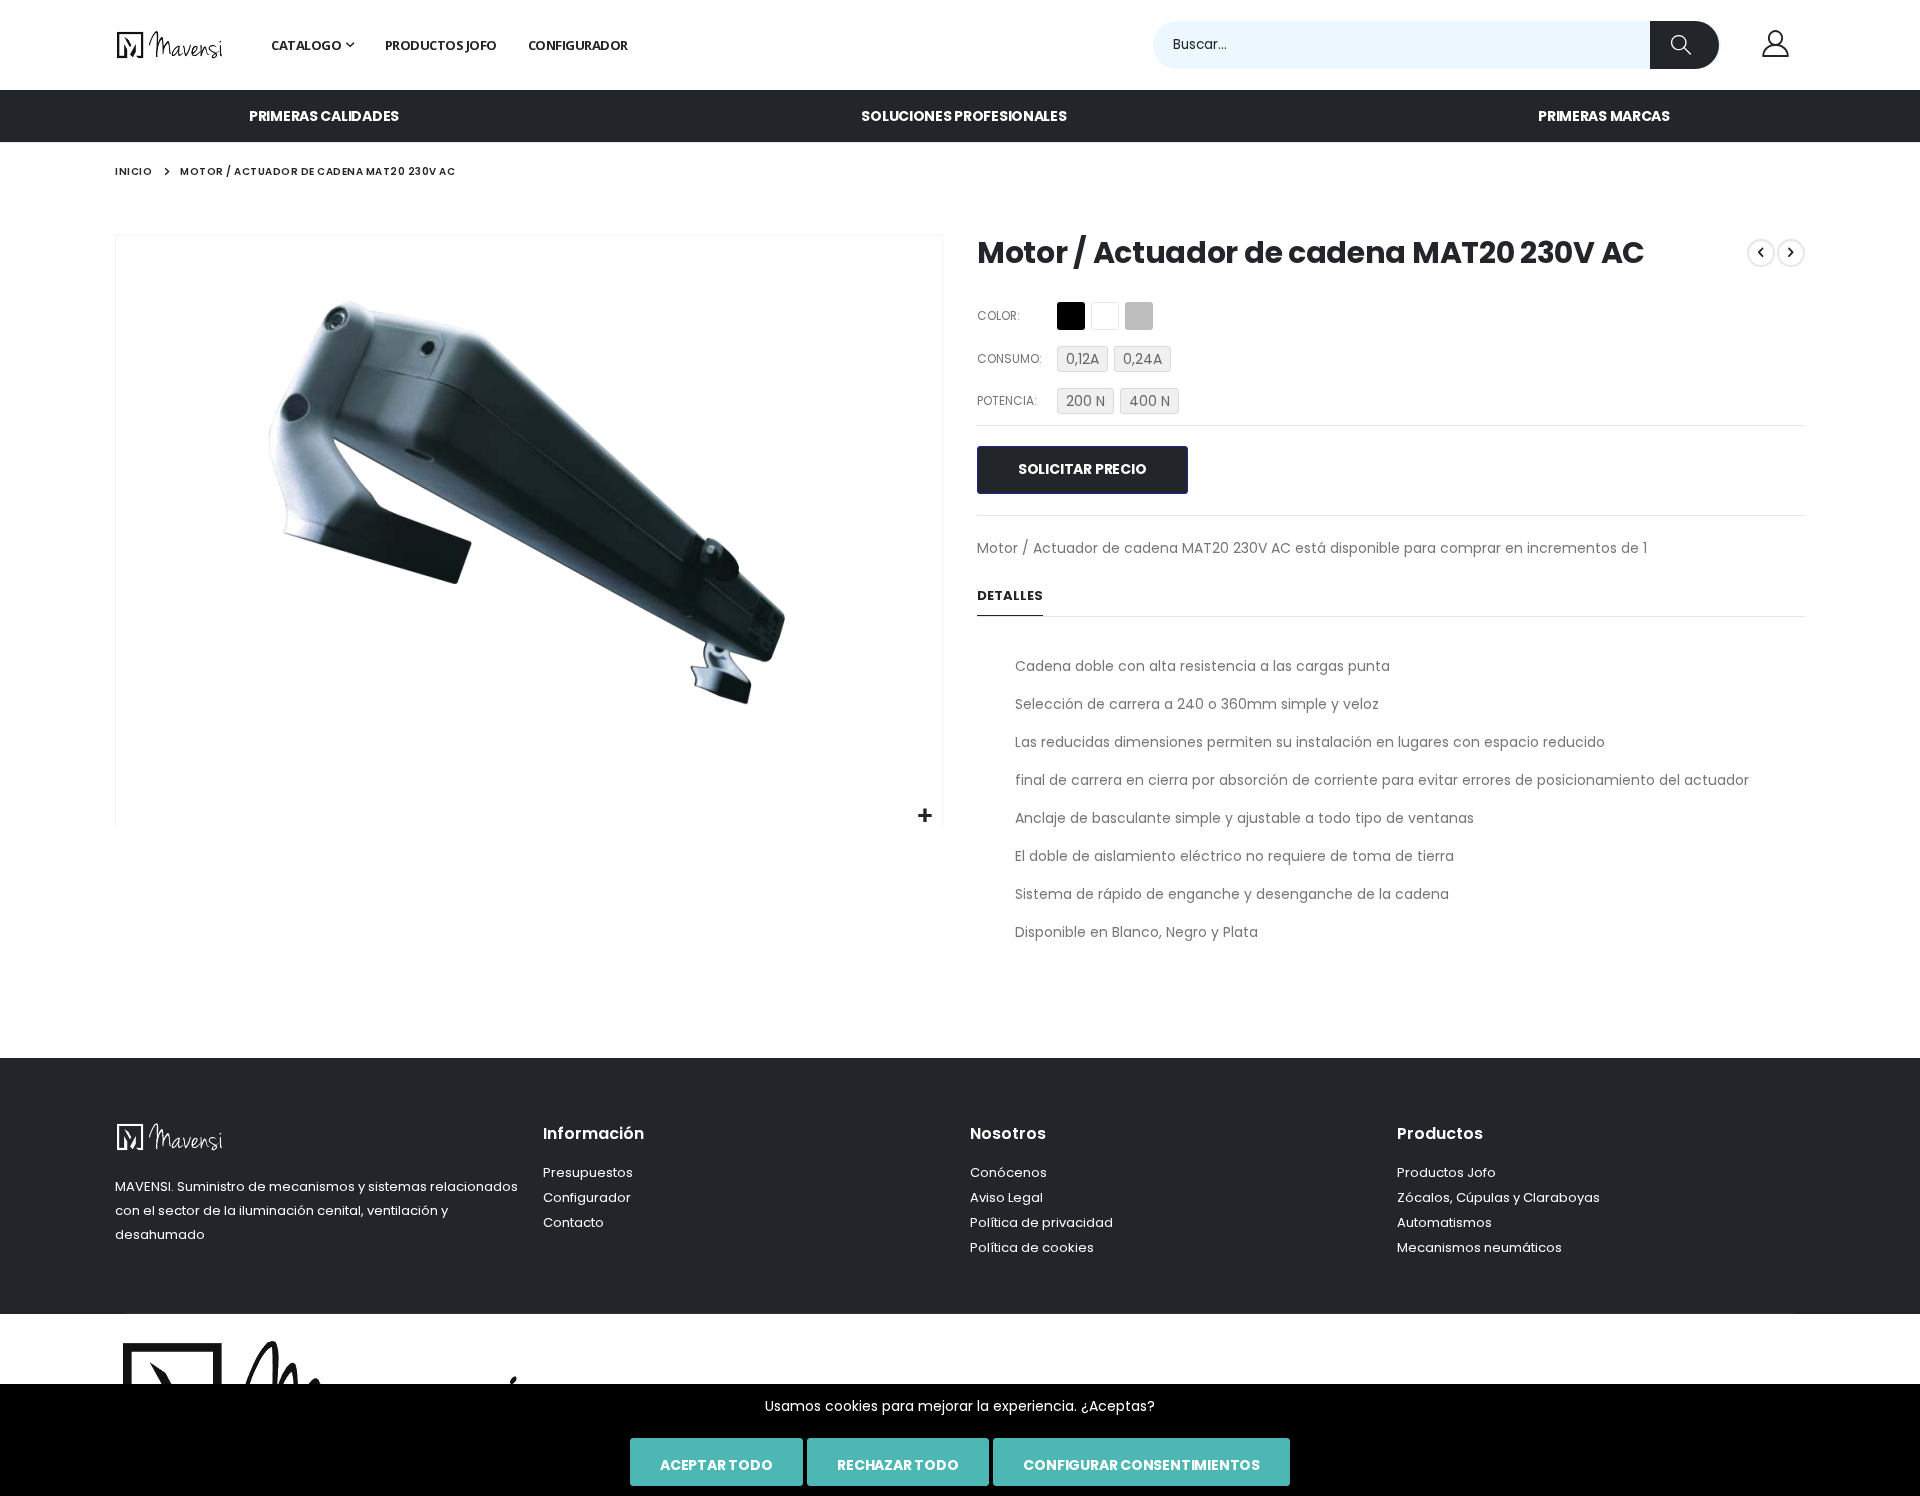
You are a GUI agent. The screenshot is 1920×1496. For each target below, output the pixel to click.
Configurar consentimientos (1141, 1465)
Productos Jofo (1446, 1172)
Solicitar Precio (1082, 469)
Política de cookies (1032, 1247)
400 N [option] (1149, 401)
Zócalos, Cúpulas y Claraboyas (1498, 1197)
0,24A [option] (1142, 359)
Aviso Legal (1006, 1197)
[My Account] (1775, 45)
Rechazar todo (897, 1465)
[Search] (1684, 45)
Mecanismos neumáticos (1479, 1247)
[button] (924, 816)
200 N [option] (1085, 401)
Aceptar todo (716, 1465)
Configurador (587, 1197)
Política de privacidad (1041, 1222)
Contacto (573, 1222)
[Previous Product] (1761, 253)
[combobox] (1437, 45)
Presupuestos (588, 1172)
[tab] (1010, 596)
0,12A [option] (1082, 359)
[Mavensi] (170, 45)
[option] (1071, 316)
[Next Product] (1791, 253)
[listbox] (1108, 319)
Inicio (133, 171)
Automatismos (1444, 1222)
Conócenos (1008, 1172)
